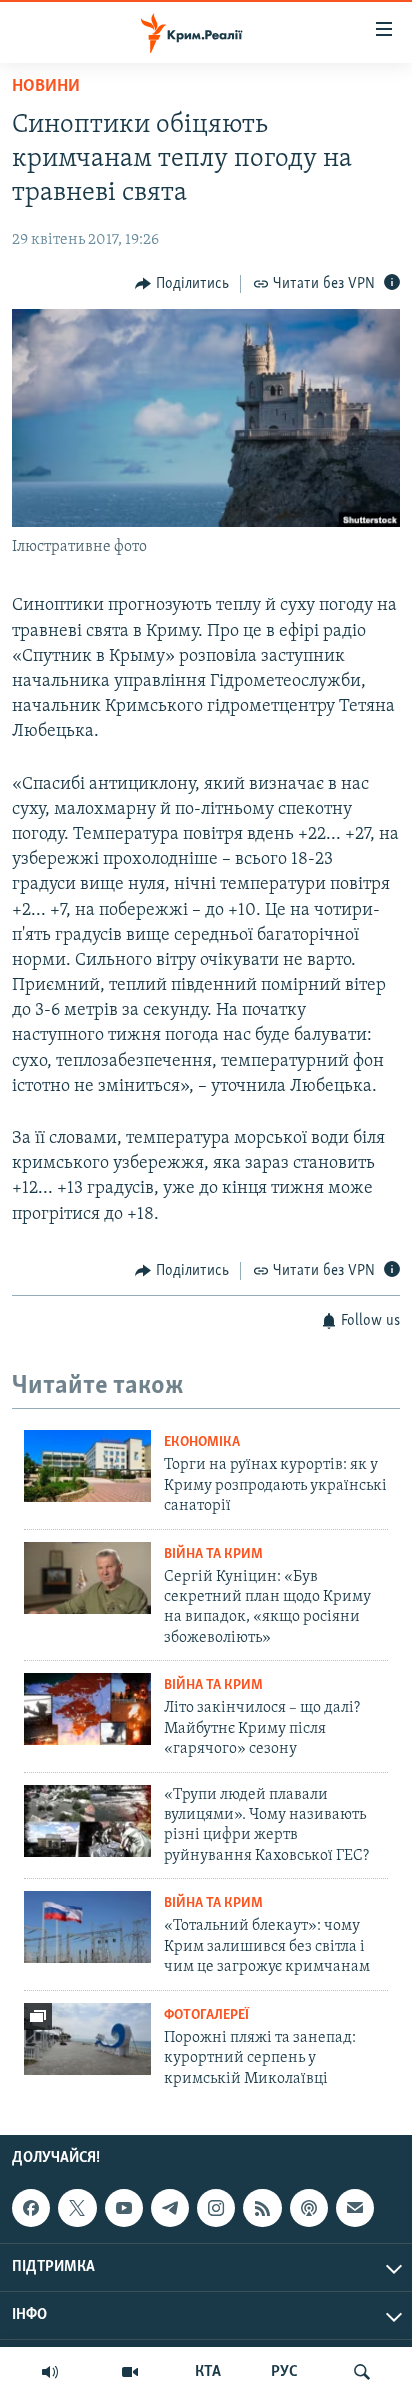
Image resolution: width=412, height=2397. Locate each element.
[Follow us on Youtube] (124, 2208)
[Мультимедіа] (130, 2372)
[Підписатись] (355, 2208)
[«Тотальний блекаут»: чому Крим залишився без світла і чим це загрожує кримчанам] (87, 1927)
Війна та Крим (213, 1554)
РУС (284, 2372)
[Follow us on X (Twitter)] (77, 2208)
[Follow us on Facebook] (31, 2208)
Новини (46, 87)
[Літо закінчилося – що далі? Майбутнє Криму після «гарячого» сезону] (87, 1709)
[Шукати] (362, 2372)
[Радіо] (50, 2372)
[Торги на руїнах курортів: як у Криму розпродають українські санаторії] (87, 1466)
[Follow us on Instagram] (216, 2208)
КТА (208, 2372)
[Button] (182, 284)
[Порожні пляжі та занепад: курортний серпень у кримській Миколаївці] (87, 2039)
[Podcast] (309, 2208)
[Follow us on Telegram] (170, 2208)
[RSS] (262, 2208)
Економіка (202, 1442)
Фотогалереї (206, 2015)
